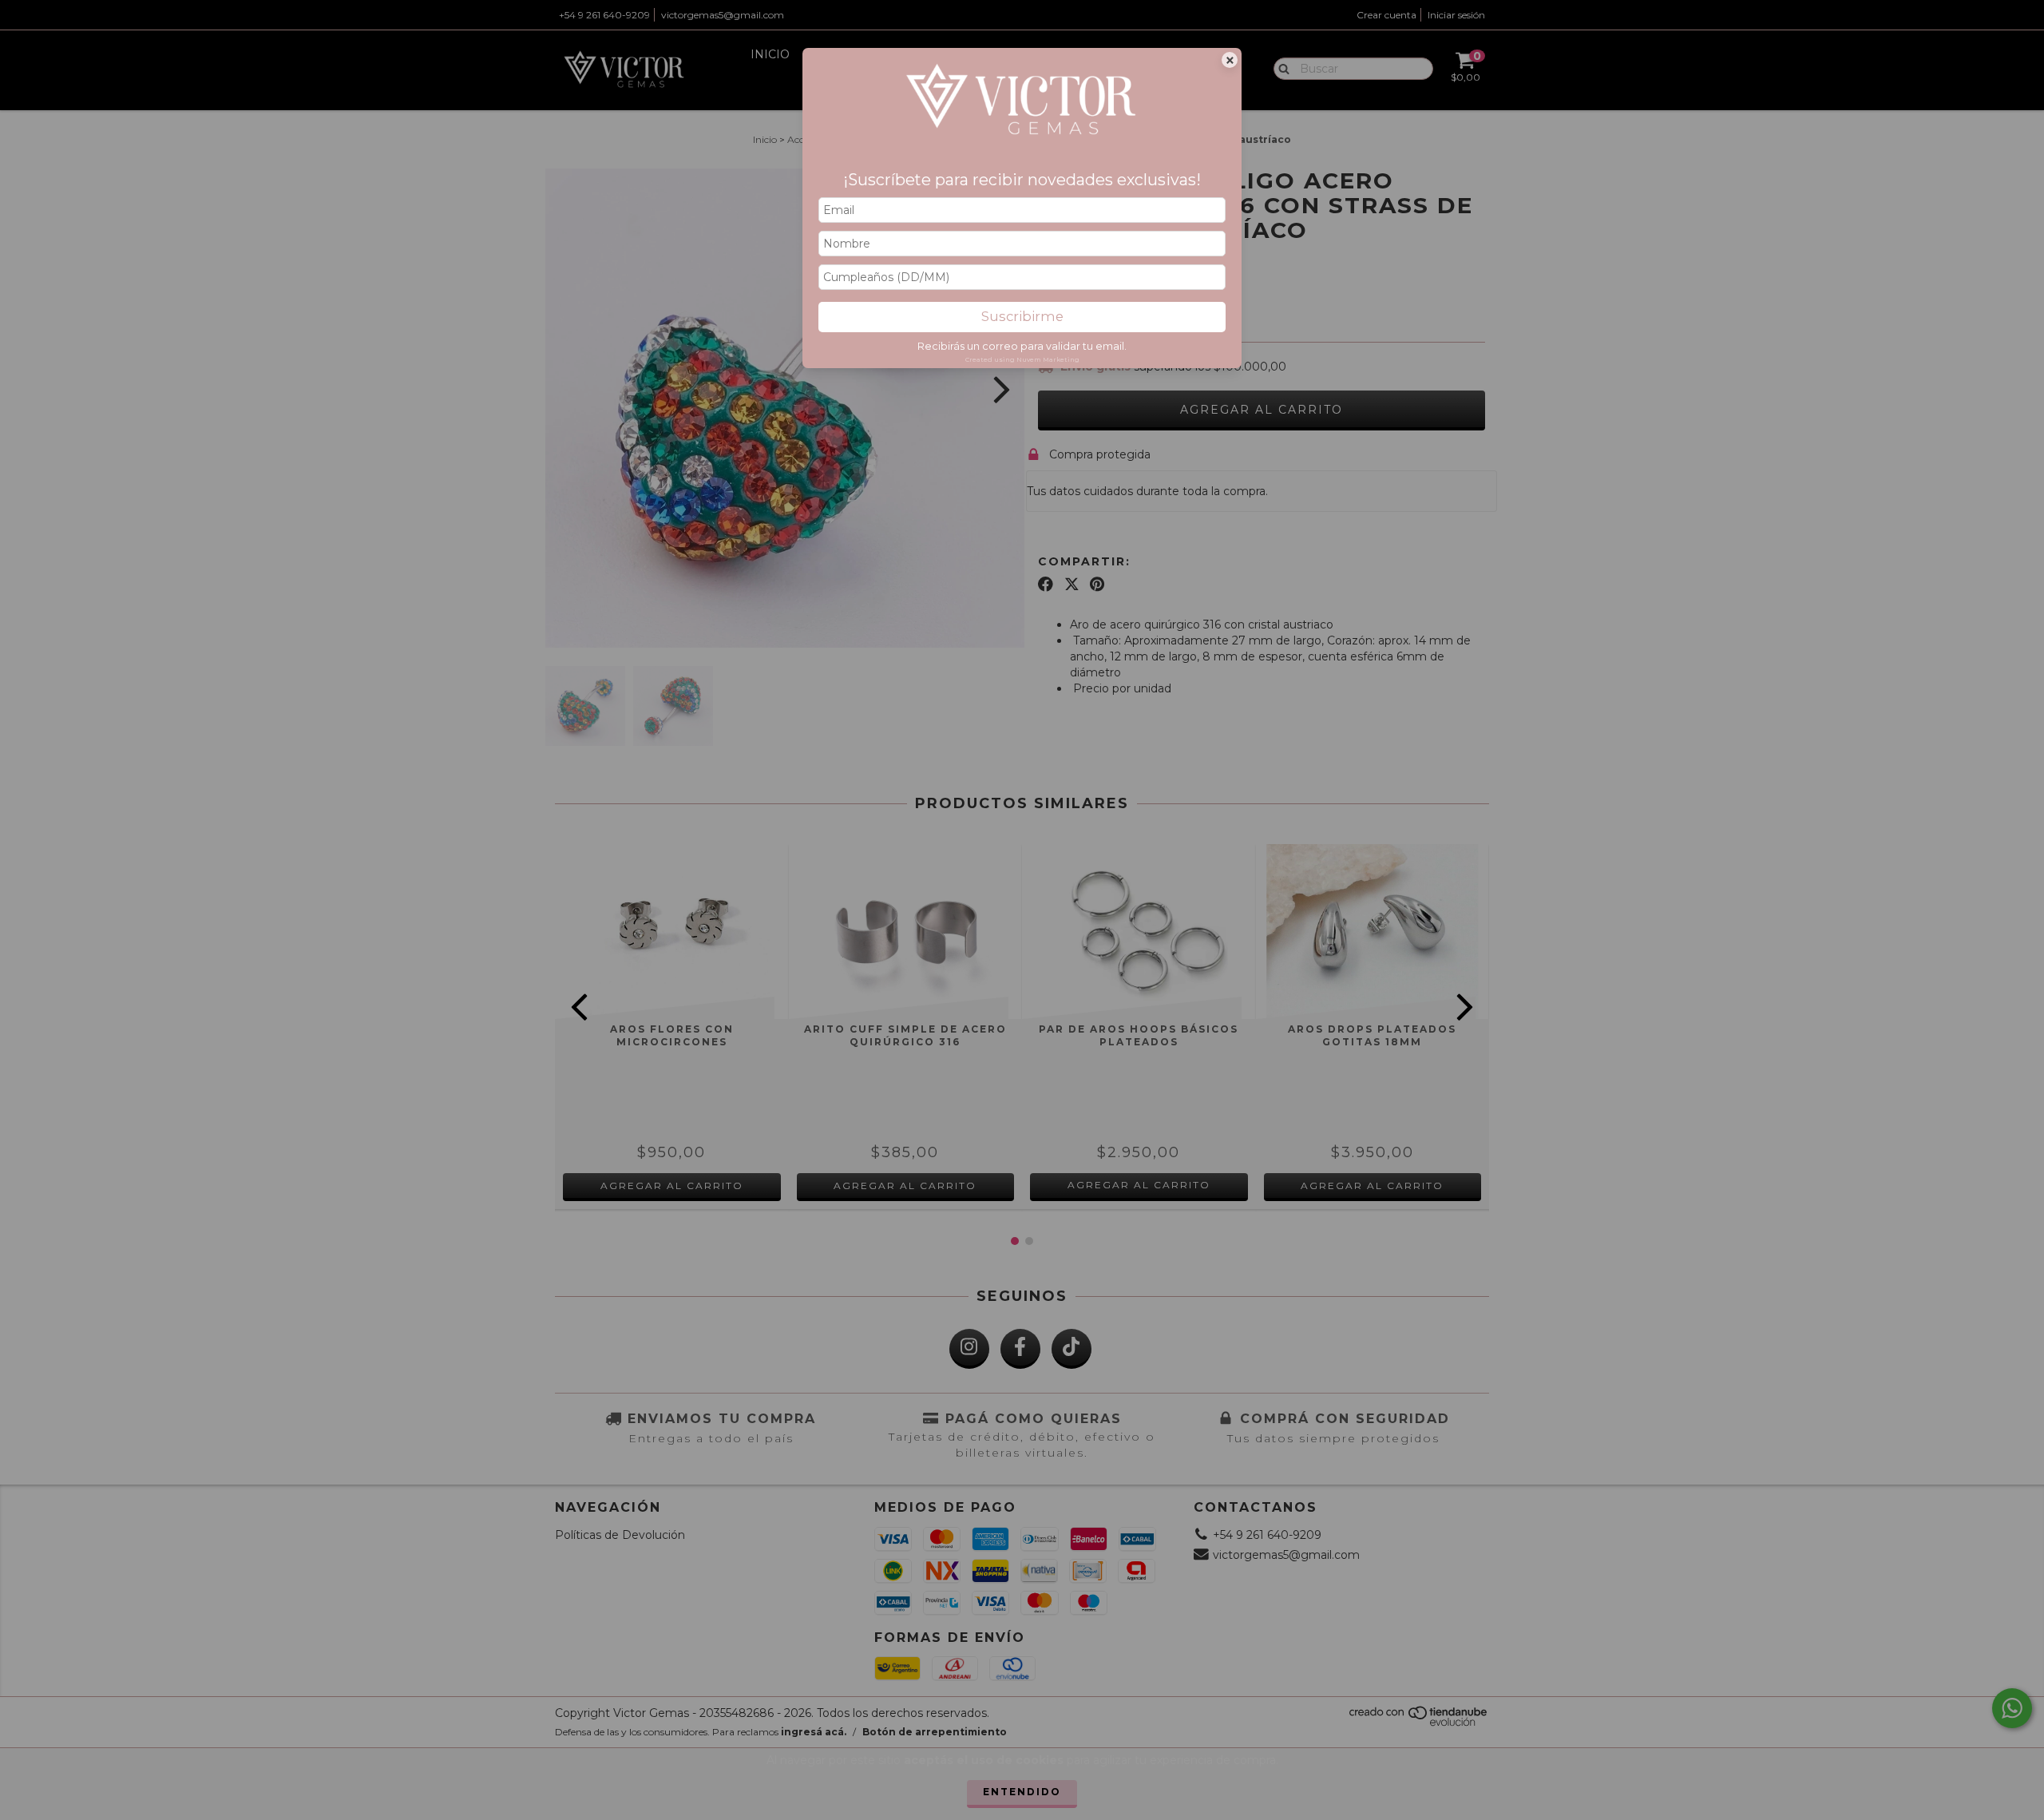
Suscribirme (1022, 316)
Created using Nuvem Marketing (1022, 359)
